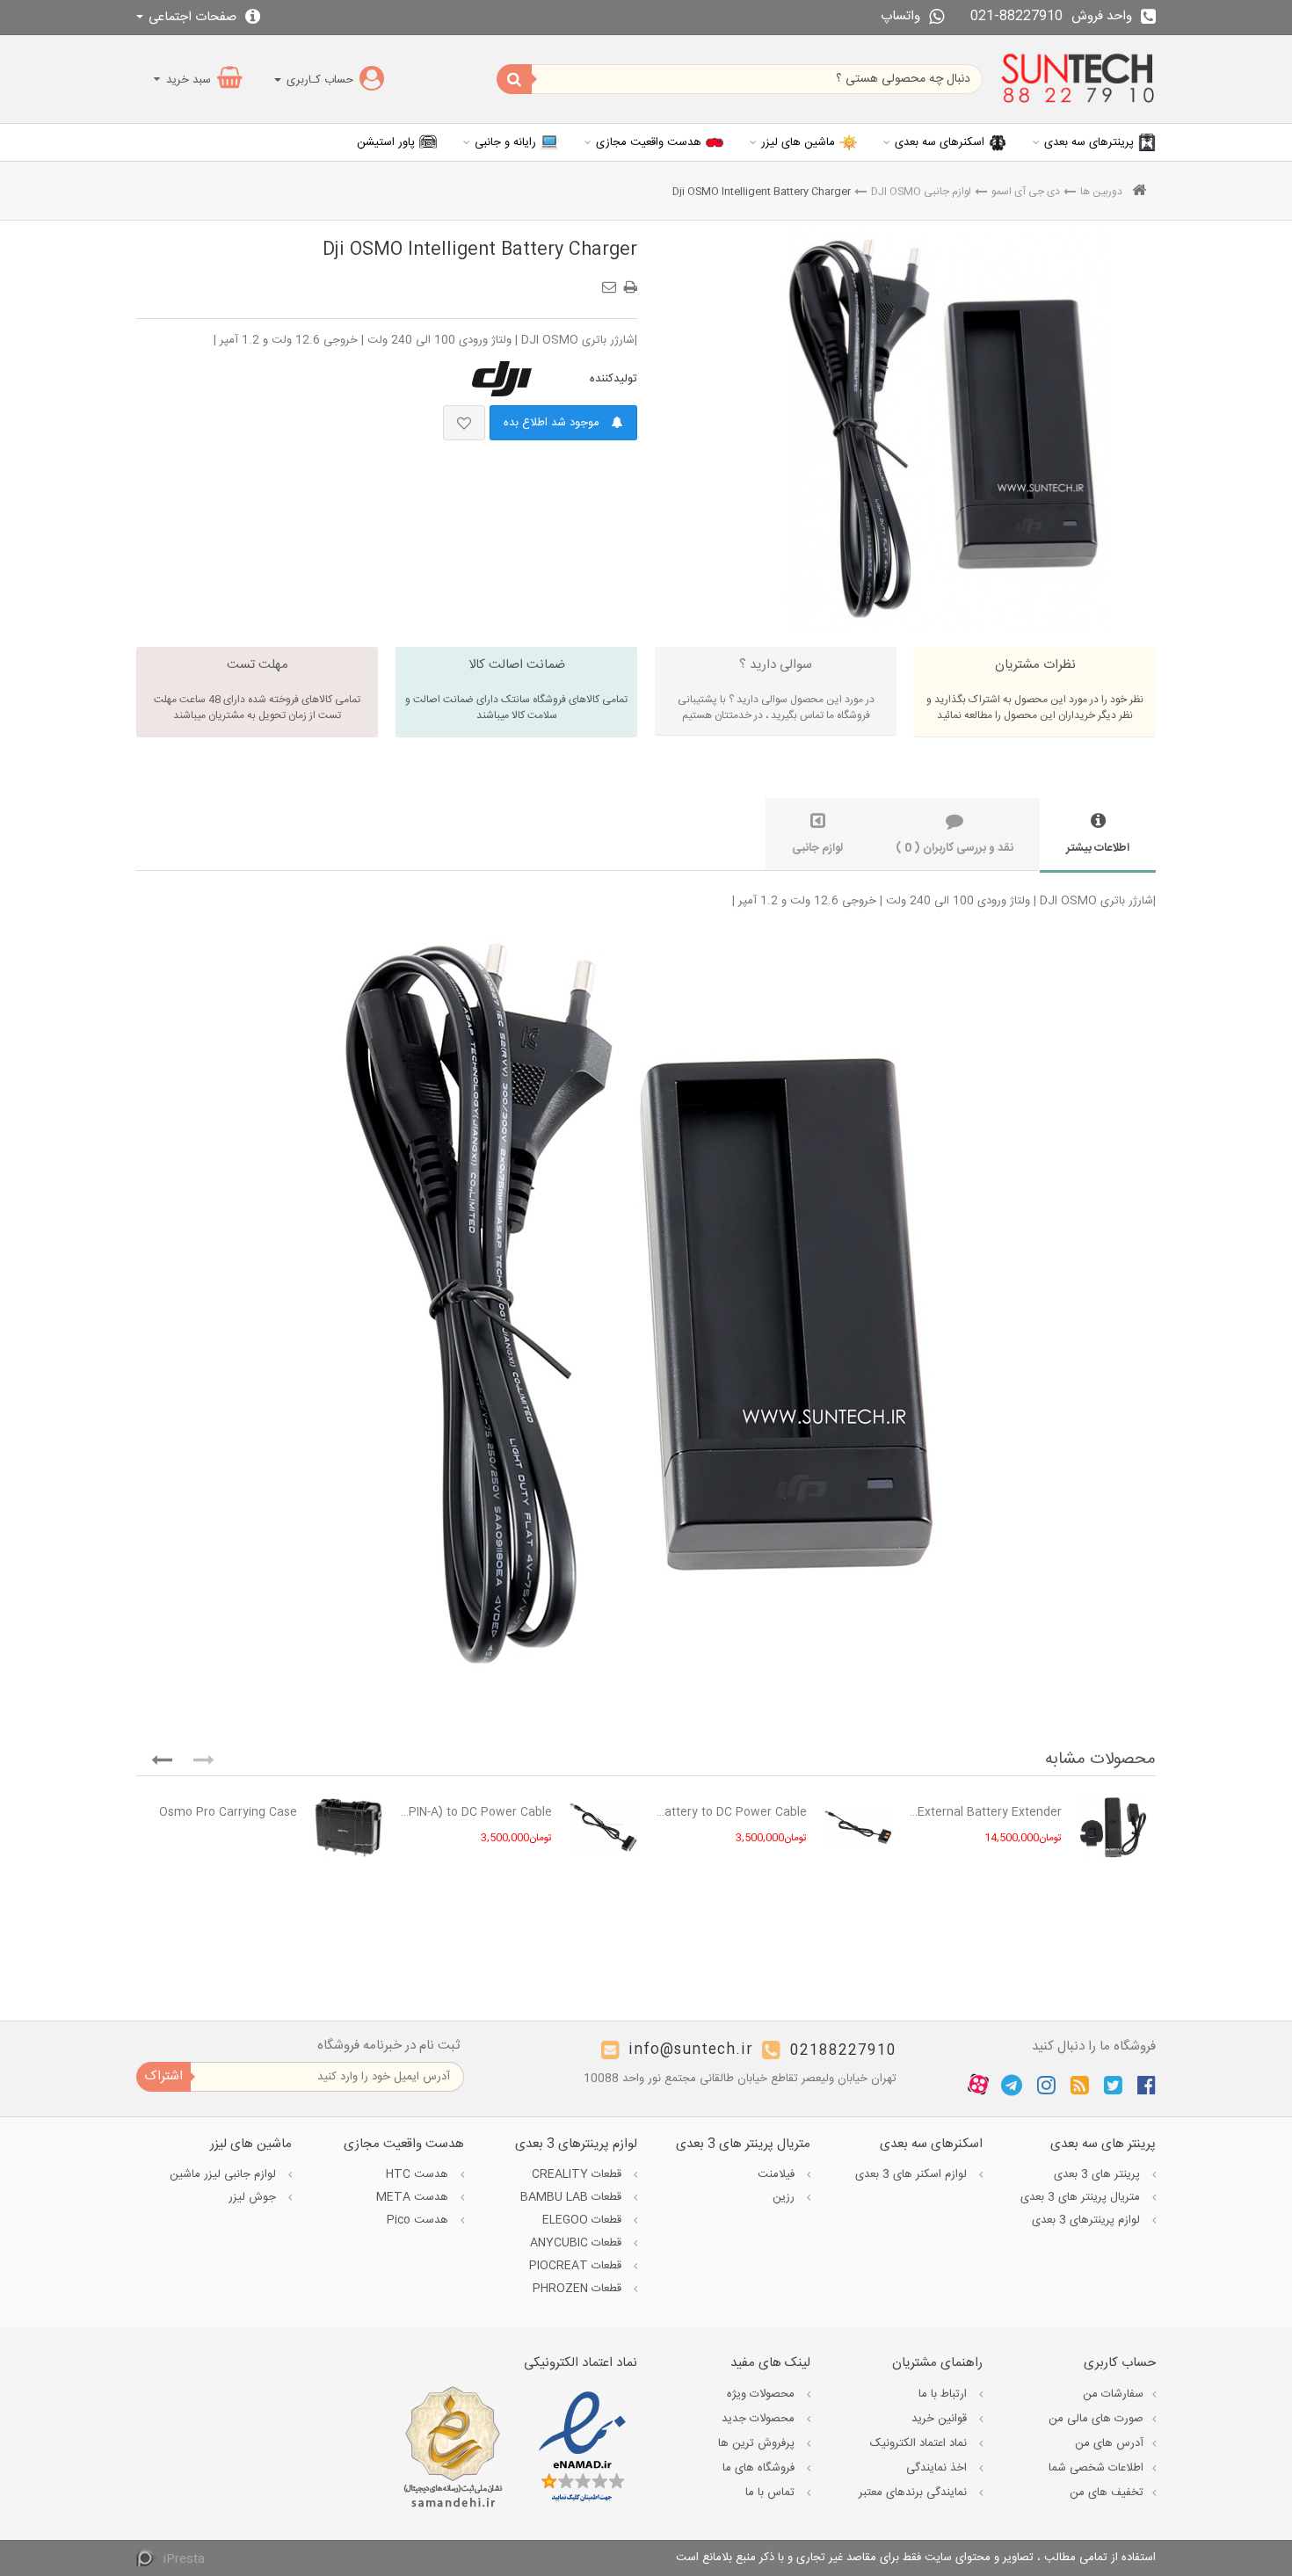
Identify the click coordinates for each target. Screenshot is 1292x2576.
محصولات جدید (760, 2419)
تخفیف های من (1107, 2493)
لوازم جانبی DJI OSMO (921, 192)
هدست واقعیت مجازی (649, 142)
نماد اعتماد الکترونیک (920, 2443)
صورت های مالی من (1096, 2419)
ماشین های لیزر (798, 142)
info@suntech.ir (691, 2051)
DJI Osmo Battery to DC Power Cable (731, 1812)
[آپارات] (978, 2086)
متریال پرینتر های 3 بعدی (1082, 2197)
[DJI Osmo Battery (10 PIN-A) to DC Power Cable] (603, 1828)
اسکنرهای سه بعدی (940, 142)
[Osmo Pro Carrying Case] (348, 1828)
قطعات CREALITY (578, 2174)
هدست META (414, 2197)
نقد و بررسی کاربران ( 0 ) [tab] (954, 848)
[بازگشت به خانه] (1139, 192)
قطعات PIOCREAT (577, 2266)
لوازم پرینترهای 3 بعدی (1088, 2220)
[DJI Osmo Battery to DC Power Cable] (858, 1828)
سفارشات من (1113, 2394)
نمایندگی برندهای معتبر (915, 2493)
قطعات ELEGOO (584, 2220)
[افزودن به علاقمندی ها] (464, 423)
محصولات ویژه (762, 2394)
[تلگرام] (1012, 2085)
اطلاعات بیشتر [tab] (1098, 848)
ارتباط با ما (944, 2394)
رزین (785, 2197)
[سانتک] (1078, 79)
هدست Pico (419, 2220)
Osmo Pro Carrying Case (228, 1812)
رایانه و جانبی (505, 142)
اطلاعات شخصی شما (1096, 2468)
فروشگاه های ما (760, 2468)
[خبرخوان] (1080, 2085)
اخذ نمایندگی (938, 2468)
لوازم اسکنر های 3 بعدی (913, 2174)
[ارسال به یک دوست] (612, 281)
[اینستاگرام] (1046, 2085)
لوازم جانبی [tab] (817, 848)
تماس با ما (772, 2493)
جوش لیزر (254, 2197)
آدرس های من (1109, 2443)
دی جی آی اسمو (1026, 192)
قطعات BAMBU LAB (573, 2197)
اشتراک (163, 2076)
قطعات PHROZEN (579, 2289)
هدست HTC (419, 2174)
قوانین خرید (941, 2419)
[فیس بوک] (1147, 2085)
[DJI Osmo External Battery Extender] (1113, 1828)
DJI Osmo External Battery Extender (986, 1812)
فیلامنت (778, 2174)
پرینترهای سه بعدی (1089, 142)
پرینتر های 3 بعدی (1099, 2174)
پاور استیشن (386, 142)
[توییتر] (1113, 2085)
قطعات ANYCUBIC (577, 2243)
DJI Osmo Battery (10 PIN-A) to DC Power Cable (476, 1812)
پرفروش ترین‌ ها (758, 2443)
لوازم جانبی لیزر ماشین (225, 2174)
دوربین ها (1101, 192)
